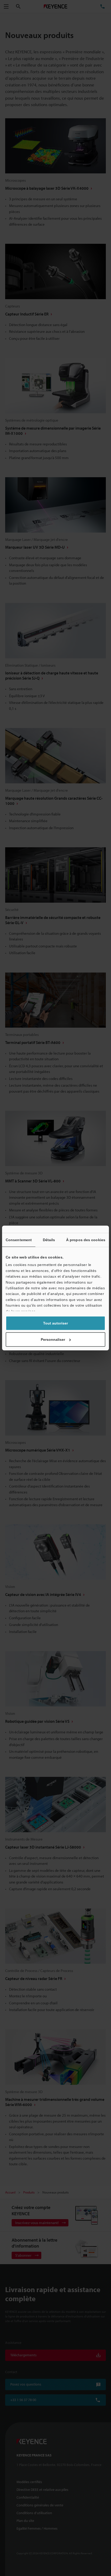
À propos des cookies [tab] (86, 1240)
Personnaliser (53, 1339)
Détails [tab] (49, 1240)
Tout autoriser (55, 1323)
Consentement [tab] (19, 1240)
